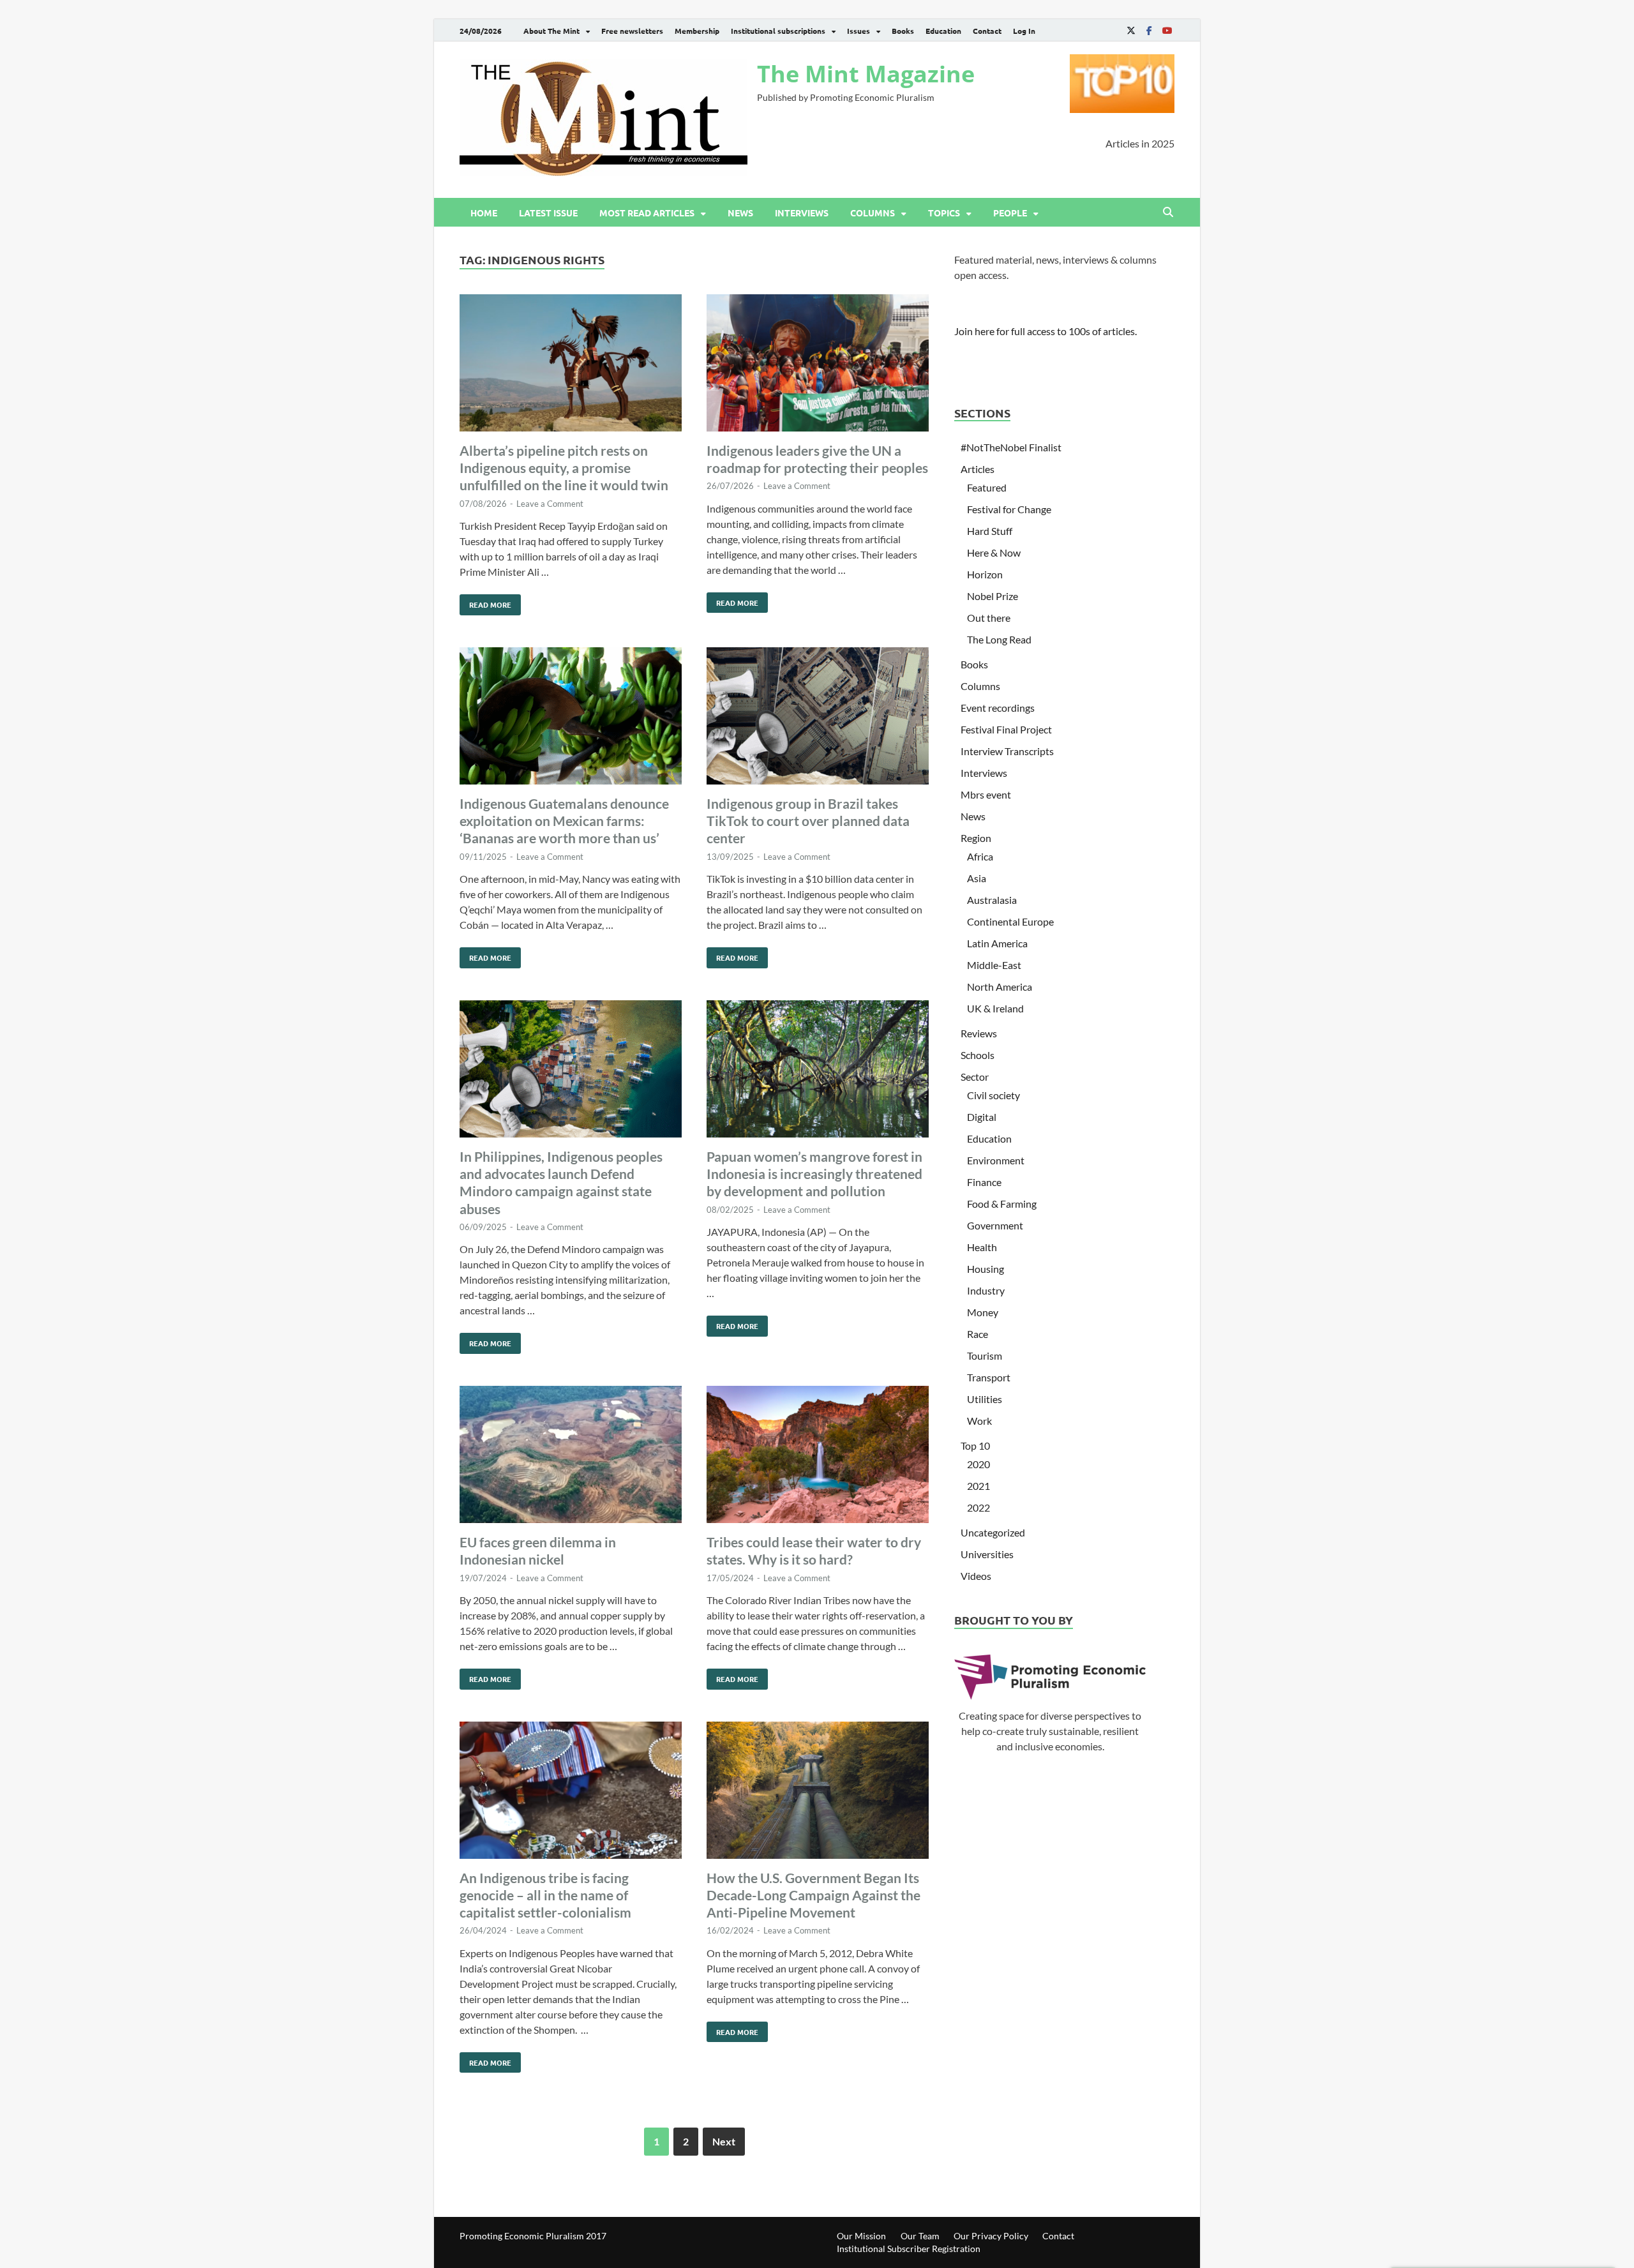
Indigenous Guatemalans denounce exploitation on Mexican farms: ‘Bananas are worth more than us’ (564, 821)
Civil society (993, 1095)
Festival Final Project (1006, 729)
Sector (975, 1077)
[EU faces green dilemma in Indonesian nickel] (571, 1456)
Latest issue (548, 213)
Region (976, 838)
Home (484, 213)
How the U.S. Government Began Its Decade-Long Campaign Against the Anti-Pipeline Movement (813, 1895)
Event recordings (998, 708)
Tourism (985, 1356)
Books (903, 31)
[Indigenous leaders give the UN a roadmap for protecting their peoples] (818, 365)
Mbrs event (986, 794)
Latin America (997, 943)
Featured (987, 487)
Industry (986, 1290)
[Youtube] (1167, 30)
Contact (987, 31)
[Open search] (1168, 213)
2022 (978, 1507)
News (740, 213)
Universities (987, 1554)
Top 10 (975, 1446)
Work (979, 1421)
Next (724, 2141)
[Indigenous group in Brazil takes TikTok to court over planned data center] (818, 718)
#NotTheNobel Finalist (1011, 447)
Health (982, 1247)
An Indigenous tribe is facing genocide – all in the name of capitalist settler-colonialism (545, 1895)
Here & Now (994, 552)
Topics (944, 213)
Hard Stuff (990, 531)
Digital (982, 1117)
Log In (1024, 31)
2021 (978, 1486)
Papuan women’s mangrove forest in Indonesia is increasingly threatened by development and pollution (814, 1174)
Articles (978, 469)
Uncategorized (993, 1532)
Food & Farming (1002, 1204)
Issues (858, 31)
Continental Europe (1010, 921)
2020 (978, 1464)
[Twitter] (1131, 30)
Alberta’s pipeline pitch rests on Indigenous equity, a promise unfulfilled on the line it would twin (564, 468)
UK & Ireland (995, 1008)
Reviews (979, 1033)
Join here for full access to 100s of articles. (1046, 331)
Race (978, 1334)
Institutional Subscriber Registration (909, 2249)
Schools (978, 1055)
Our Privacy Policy (991, 2236)
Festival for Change (1009, 509)
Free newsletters (632, 31)
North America (1000, 987)
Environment (996, 1160)
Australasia (992, 900)
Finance (984, 1182)
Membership (697, 31)
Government (995, 1225)
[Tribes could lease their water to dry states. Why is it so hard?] (818, 1456)
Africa (980, 856)
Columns (873, 213)
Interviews (802, 213)
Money (983, 1312)
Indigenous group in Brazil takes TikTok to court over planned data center (808, 821)
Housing (986, 1269)
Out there (989, 618)
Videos (976, 1576)
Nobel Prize (993, 596)
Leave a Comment (550, 504)
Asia (977, 878)
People (1010, 213)
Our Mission (861, 2236)
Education (943, 31)
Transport (989, 1377)
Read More (485, 602)
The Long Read (999, 639)
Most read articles (647, 213)
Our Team (920, 2236)
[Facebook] (1149, 30)
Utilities (985, 1399)
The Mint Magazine (866, 74)
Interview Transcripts (1007, 751)
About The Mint (551, 31)
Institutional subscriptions (778, 31)
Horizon (985, 574)
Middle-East (994, 965)
